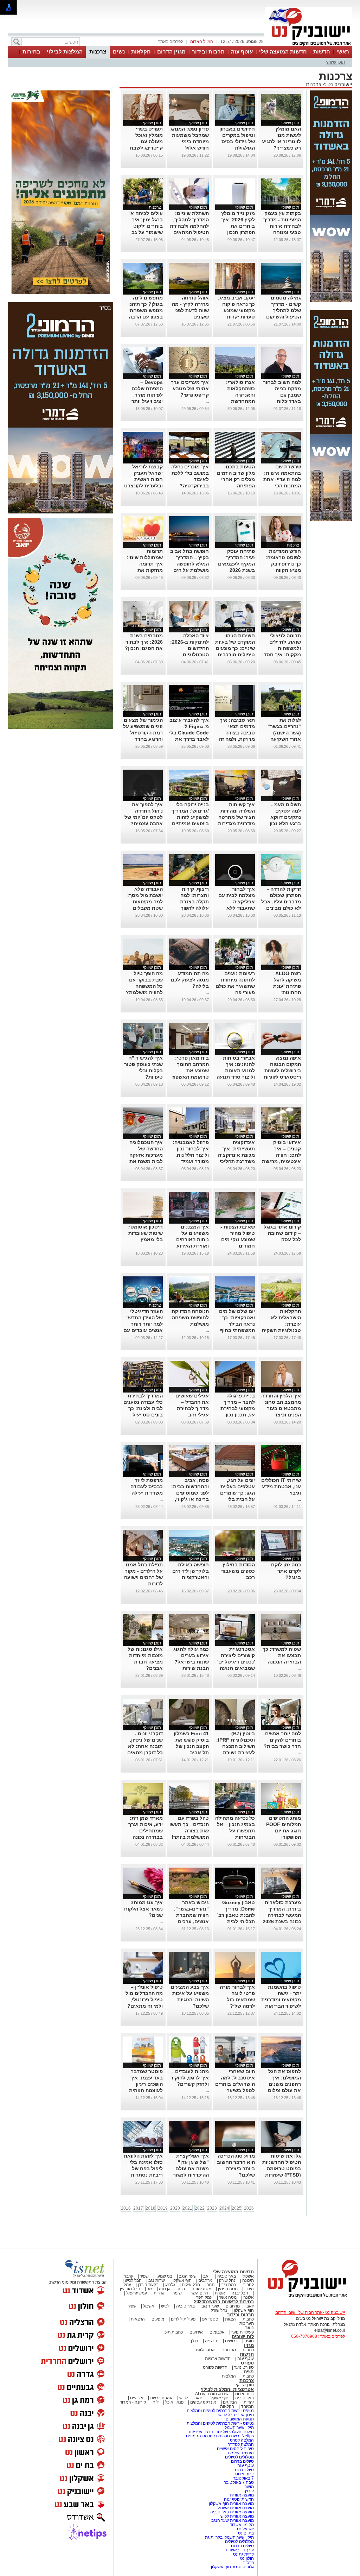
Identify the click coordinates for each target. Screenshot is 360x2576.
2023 (212, 2208)
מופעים (158, 2319)
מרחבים (205, 2280)
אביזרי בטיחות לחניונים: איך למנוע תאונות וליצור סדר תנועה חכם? (236, 1071)
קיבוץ (249, 2491)
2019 (163, 2208)
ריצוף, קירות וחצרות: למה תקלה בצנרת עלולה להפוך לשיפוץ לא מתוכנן (189, 902)
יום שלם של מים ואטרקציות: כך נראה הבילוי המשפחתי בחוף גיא (237, 1324)
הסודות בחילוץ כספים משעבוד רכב (238, 1571)
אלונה (249, 2297)
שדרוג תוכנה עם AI (212, 2394)
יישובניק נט (339, 84)
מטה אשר (228, 2297)
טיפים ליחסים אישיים (235, 2449)
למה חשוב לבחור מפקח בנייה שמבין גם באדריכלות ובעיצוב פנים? (282, 395)
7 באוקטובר (243, 2478)
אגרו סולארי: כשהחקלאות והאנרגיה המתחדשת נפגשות (240, 395)
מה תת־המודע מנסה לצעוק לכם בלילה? (190, 980)
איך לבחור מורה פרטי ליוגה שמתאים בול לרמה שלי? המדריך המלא (237, 2000)
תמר (211, 2285)
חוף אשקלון (182, 2280)
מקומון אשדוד (242, 2525)
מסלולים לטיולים (239, 2457)
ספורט (247, 2363)
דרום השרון (198, 2293)
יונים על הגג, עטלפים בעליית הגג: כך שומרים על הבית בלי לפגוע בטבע (237, 1493)
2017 (138, 2208)
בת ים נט (246, 2533)
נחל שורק (227, 2280)
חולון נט (246, 2558)
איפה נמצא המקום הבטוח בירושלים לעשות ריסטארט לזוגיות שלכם (282, 1071)
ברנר (181, 2289)
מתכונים (229, 2350)
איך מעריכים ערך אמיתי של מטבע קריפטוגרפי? (190, 389)
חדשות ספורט (215, 2367)
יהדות (249, 2402)
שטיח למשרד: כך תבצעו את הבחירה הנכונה (282, 1655)
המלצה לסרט (242, 2440)
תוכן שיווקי (336, 62)
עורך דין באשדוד (239, 2550)
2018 (150, 2208)
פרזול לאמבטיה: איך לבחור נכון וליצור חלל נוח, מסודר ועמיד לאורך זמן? (191, 1155)
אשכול (248, 2276)
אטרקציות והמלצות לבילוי (227, 2389)
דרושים (231, 2341)
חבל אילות (190, 2285)
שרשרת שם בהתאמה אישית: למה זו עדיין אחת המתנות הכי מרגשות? (282, 479)
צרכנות (98, 52)
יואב (207, 2276)
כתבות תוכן (173, 2332)
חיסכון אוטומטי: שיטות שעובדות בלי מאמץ (145, 1233)
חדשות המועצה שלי (283, 52)
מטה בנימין (228, 2289)
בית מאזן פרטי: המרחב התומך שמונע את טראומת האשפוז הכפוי (191, 1071)
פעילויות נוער (243, 2332)
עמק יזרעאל (137, 2293)
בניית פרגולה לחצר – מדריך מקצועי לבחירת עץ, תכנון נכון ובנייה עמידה (238, 1408)
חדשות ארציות (218, 2359)
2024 (224, 2208)
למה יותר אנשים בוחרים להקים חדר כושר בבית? (282, 1740)
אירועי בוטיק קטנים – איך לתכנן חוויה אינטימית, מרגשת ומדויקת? (281, 1155)
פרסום (248, 2563)
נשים (119, 52)
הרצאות (138, 2319)
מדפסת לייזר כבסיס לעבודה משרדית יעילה (147, 1486)
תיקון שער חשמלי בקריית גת (229, 2537)
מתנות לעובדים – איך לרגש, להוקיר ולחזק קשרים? (190, 2078)
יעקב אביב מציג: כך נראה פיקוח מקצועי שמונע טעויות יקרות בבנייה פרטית (236, 310)
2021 (187, 2208)
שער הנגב (188, 2276)
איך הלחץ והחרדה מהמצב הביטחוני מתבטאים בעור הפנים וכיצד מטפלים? (281, 1408)
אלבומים (217, 2332)
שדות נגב (157, 2280)
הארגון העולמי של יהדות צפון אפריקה (221, 2432)
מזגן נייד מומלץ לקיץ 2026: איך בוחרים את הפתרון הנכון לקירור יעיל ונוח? (236, 226)
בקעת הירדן (148, 2285)
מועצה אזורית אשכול (235, 2508)
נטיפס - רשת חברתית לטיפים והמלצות (220, 2411)
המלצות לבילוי (65, 52)
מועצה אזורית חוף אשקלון (231, 2504)
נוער (249, 2328)
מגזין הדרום (171, 52)
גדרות (159, 2293)
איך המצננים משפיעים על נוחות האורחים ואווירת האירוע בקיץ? (192, 1239)
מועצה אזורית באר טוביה (232, 2512)
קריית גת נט (243, 2554)
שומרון (176, 2293)
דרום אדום (245, 2394)
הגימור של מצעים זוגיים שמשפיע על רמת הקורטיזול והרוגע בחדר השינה (143, 733)
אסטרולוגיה (205, 2350)
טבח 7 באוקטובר (238, 2482)
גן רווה (164, 2289)
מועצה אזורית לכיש (237, 2516)
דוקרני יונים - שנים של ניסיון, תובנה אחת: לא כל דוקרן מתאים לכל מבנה (145, 1746)
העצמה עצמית (240, 2453)
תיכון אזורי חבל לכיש (236, 2415)
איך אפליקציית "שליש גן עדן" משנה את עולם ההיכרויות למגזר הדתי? (191, 2168)
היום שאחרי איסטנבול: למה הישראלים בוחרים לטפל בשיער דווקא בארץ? (235, 2084)
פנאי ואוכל (174, 2402)
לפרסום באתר (171, 42)
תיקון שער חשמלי (239, 2427)
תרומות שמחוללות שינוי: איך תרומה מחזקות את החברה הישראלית (143, 564)
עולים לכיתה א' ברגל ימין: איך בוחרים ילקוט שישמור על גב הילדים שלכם (146, 226)
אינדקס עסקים (203, 2402)
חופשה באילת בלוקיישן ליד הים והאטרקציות (191, 1571)
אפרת (220, 2293)
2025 (237, 2208)
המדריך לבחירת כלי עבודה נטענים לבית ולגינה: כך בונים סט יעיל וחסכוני (143, 1408)
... (207, 401)
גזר (150, 2289)
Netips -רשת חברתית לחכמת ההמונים (220, 2436)
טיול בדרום (244, 2470)
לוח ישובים (243, 2337)
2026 (249, 2208)
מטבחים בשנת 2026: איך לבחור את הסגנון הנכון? (144, 642)
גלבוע (170, 2285)
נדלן (195, 2341)
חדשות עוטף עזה (238, 2499)
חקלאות (141, 52)
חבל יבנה (239, 2293)
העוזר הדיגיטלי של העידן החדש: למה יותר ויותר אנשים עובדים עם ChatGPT (143, 1324)
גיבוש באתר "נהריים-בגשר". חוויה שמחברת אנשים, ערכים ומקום (191, 1915)
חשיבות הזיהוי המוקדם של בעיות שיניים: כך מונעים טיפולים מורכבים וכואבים (235, 648)
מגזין (249, 2345)
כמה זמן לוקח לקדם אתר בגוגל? (286, 1571)
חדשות (322, 52)
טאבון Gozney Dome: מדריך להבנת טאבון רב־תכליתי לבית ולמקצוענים (236, 1915)
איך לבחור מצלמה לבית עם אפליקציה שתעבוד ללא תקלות (237, 902)
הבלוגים (230, 2402)
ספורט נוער (244, 2367)
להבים (248, 2285)
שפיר (144, 2276)
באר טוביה (227, 2276)
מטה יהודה (201, 2289)
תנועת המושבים (239, 2419)
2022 (200, 2208)
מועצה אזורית (241, 2495)
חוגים (249, 2341)
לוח (156, 2402)
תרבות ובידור (208, 52)
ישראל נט (245, 2529)
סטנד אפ (210, 2319)
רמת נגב (228, 2285)
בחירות (31, 52)
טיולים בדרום (242, 2461)
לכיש (165, 2306)
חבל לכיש (133, 2280)
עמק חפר (204, 2297)
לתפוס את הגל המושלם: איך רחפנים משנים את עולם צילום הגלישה (284, 2084)
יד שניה (212, 2341)
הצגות (230, 2319)
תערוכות (247, 2323)
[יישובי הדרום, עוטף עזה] (309, 45)
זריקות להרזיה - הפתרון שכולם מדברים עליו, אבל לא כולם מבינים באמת (281, 902)
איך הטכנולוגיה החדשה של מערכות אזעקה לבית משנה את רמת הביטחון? (146, 1155)
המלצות (229, 2376)
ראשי (343, 52)
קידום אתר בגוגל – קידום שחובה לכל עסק (282, 1233)
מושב (249, 2487)
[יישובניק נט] (305, 2297)
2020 (175, 2208)
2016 (126, 2208)
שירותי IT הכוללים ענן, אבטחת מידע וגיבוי (281, 1486)
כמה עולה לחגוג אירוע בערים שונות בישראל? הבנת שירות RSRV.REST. (191, 1662)
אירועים (196, 2332)
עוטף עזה (242, 52)
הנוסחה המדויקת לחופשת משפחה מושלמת (190, 1318)
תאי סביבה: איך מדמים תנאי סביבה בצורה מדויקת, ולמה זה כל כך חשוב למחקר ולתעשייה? (237, 739)
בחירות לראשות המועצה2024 (224, 2302)
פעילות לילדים (183, 2319)
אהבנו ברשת (161, 2398)
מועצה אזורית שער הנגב (232, 2520)
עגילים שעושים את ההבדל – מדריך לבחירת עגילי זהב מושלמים (192, 1408)
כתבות (248, 2319)
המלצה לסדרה (240, 2444)
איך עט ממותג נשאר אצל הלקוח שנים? (143, 1909)
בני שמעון (164, 2276)
